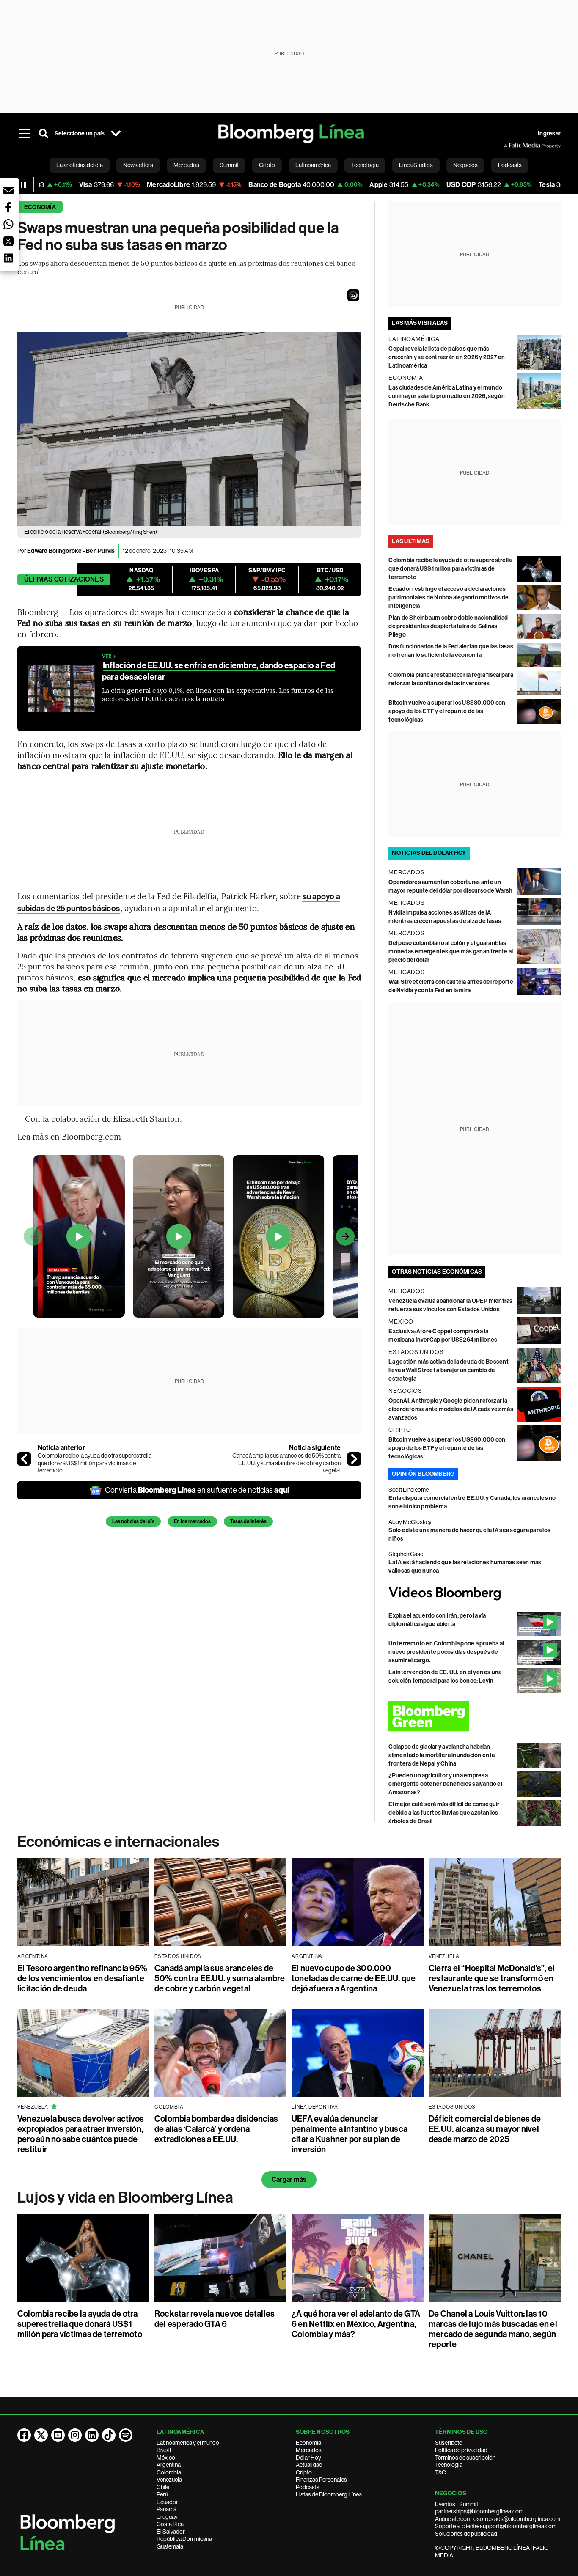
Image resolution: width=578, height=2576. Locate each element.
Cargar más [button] (289, 2179)
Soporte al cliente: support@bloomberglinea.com (496, 2526)
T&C (440, 2472)
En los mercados (192, 1521)
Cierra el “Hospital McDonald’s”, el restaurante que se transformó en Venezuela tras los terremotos (492, 1978)
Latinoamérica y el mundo (188, 2443)
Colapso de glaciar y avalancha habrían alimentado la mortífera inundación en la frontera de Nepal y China (442, 1755)
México (166, 2458)
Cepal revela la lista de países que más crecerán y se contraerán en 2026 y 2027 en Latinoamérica (447, 357)
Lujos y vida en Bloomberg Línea (125, 2197)
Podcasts (308, 2487)
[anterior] (24, 1459)
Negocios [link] (465, 165)
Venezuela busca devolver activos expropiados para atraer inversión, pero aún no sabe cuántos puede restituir (81, 2134)
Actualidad (309, 2465)
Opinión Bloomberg (423, 1474)
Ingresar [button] (549, 133)
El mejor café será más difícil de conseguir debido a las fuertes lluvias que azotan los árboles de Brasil (444, 1813)
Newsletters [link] (138, 165)
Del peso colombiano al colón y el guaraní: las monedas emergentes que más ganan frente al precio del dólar (451, 952)
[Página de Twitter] (41, 2435)
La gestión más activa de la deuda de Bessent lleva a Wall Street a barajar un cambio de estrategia (449, 1370)
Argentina (169, 2465)
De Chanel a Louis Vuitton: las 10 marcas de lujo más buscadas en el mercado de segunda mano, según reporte (493, 2329)
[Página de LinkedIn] (92, 2435)
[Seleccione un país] (116, 134)
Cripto (304, 2472)
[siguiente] (354, 1459)
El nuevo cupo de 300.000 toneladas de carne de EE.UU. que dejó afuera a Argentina (354, 1978)
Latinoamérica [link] (313, 165)
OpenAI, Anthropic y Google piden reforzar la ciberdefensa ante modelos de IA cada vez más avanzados (451, 1409)
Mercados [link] (186, 165)
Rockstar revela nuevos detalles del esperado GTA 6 (215, 2319)
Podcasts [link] (510, 165)
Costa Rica (170, 2524)
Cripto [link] (267, 165)
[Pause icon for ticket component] (23, 185)
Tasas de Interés (248, 1521)
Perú (162, 2494)
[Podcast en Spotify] (126, 2435)
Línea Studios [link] (416, 165)
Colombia (169, 2472)
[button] (353, 295)
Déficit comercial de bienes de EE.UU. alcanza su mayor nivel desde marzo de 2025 (485, 2129)
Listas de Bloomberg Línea (329, 2494)
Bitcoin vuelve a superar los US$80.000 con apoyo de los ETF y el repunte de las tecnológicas (447, 711)
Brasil (164, 2450)
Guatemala (170, 2546)
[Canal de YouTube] (58, 2435)
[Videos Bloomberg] (475, 1593)
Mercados (309, 2450)
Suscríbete (449, 2443)
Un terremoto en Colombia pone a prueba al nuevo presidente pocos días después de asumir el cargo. (446, 1652)
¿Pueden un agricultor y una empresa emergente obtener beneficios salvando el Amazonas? (445, 1784)
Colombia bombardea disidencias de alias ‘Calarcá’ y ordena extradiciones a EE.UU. (216, 2129)
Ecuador (167, 2502)
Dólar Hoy (308, 2458)
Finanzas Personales (321, 2480)
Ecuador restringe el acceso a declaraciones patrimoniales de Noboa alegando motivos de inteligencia (449, 597)
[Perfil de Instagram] (75, 2435)
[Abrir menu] (25, 134)
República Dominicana (184, 2539)
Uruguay (167, 2517)
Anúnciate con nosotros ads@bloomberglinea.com (498, 2519)
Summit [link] (229, 165)
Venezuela (169, 2480)
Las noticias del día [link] (80, 165)
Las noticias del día (133, 1521)
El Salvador (171, 2532)
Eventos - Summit (457, 2504)
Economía (40, 207)
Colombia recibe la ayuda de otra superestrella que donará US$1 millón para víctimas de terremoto (95, 1463)
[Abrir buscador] (44, 134)
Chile (163, 2487)
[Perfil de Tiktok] (109, 2435)
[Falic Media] (510, 146)
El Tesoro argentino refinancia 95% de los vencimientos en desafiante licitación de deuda (82, 1978)
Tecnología (449, 2465)
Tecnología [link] (365, 165)
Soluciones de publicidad (466, 2534)
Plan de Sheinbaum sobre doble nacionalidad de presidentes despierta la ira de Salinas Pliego (448, 626)
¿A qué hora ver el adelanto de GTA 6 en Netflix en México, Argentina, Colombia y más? (356, 2324)
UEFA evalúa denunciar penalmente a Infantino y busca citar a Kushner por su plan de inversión (350, 2134)
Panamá (167, 2509)
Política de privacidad (461, 2450)
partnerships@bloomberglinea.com (479, 2511)
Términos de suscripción (465, 2458)
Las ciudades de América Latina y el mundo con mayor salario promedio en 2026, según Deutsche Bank (447, 396)
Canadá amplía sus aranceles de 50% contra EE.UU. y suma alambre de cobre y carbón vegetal (286, 1463)
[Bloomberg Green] (475, 1716)
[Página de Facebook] (24, 2435)
